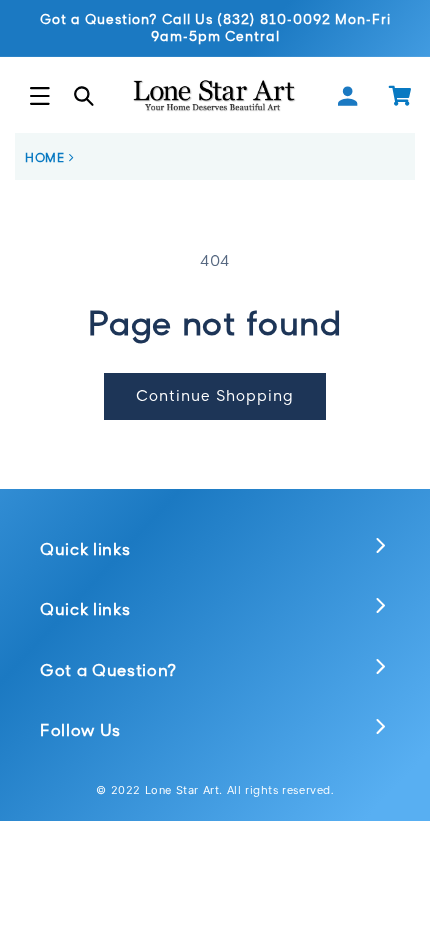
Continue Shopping (215, 395)
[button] (40, 96)
